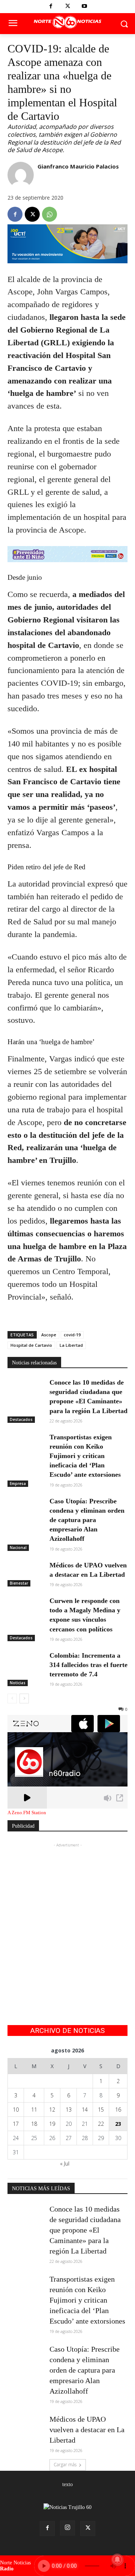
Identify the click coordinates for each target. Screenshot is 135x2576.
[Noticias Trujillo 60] (67, 22)
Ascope (49, 1335)
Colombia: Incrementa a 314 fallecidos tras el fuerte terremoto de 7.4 (88, 1665)
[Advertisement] (67, 1916)
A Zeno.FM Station (27, 1813)
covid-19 (72, 1335)
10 (16, 2110)
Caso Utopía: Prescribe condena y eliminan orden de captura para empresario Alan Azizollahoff (87, 1520)
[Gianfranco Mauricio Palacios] (21, 175)
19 (52, 2124)
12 (52, 2110)
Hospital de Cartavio (31, 1345)
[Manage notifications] (117, 2560)
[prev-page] (12, 1698)
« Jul (65, 2163)
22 (101, 2124)
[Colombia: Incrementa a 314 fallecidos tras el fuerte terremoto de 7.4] (25, 1663)
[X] (68, 7)
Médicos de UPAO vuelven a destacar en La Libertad (87, 2430)
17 (16, 2124)
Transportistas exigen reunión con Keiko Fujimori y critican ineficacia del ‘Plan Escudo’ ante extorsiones (85, 1456)
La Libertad (71, 1345)
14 (85, 2110)
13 (69, 2110)
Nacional (18, 1548)
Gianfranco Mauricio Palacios (78, 166)
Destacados (21, 1419)
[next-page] (24, 1698)
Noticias (18, 1683)
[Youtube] (85, 7)
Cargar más (65, 2465)
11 (34, 2110)
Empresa (18, 1484)
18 (34, 2124)
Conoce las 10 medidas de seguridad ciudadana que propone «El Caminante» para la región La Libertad (85, 2230)
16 (118, 2110)
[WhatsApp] (49, 214)
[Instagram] (67, 2528)
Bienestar (19, 1583)
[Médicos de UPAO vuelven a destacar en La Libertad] (25, 1573)
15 (101, 2110)
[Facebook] (51, 7)
